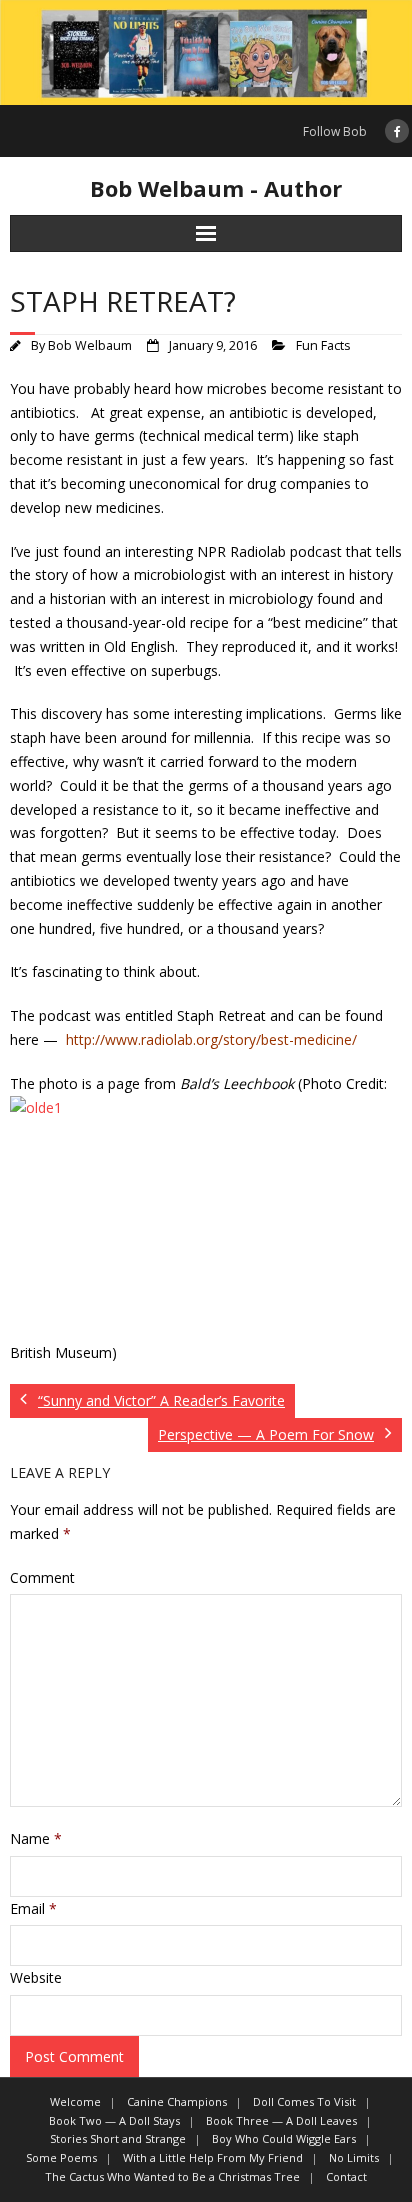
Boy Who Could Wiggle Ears (284, 2138)
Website (36, 1977)
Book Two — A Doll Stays (114, 2120)
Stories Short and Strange (118, 2138)
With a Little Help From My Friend (213, 2157)
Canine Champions (177, 2101)
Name (36, 1838)
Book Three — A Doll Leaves (281, 2120)
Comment (42, 1577)
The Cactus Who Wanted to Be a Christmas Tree (172, 2176)
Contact (346, 2176)
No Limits (354, 2157)
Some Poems (61, 2157)
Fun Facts (323, 345)
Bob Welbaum (90, 345)
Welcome (75, 2101)
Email (33, 1908)
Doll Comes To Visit (304, 2101)
